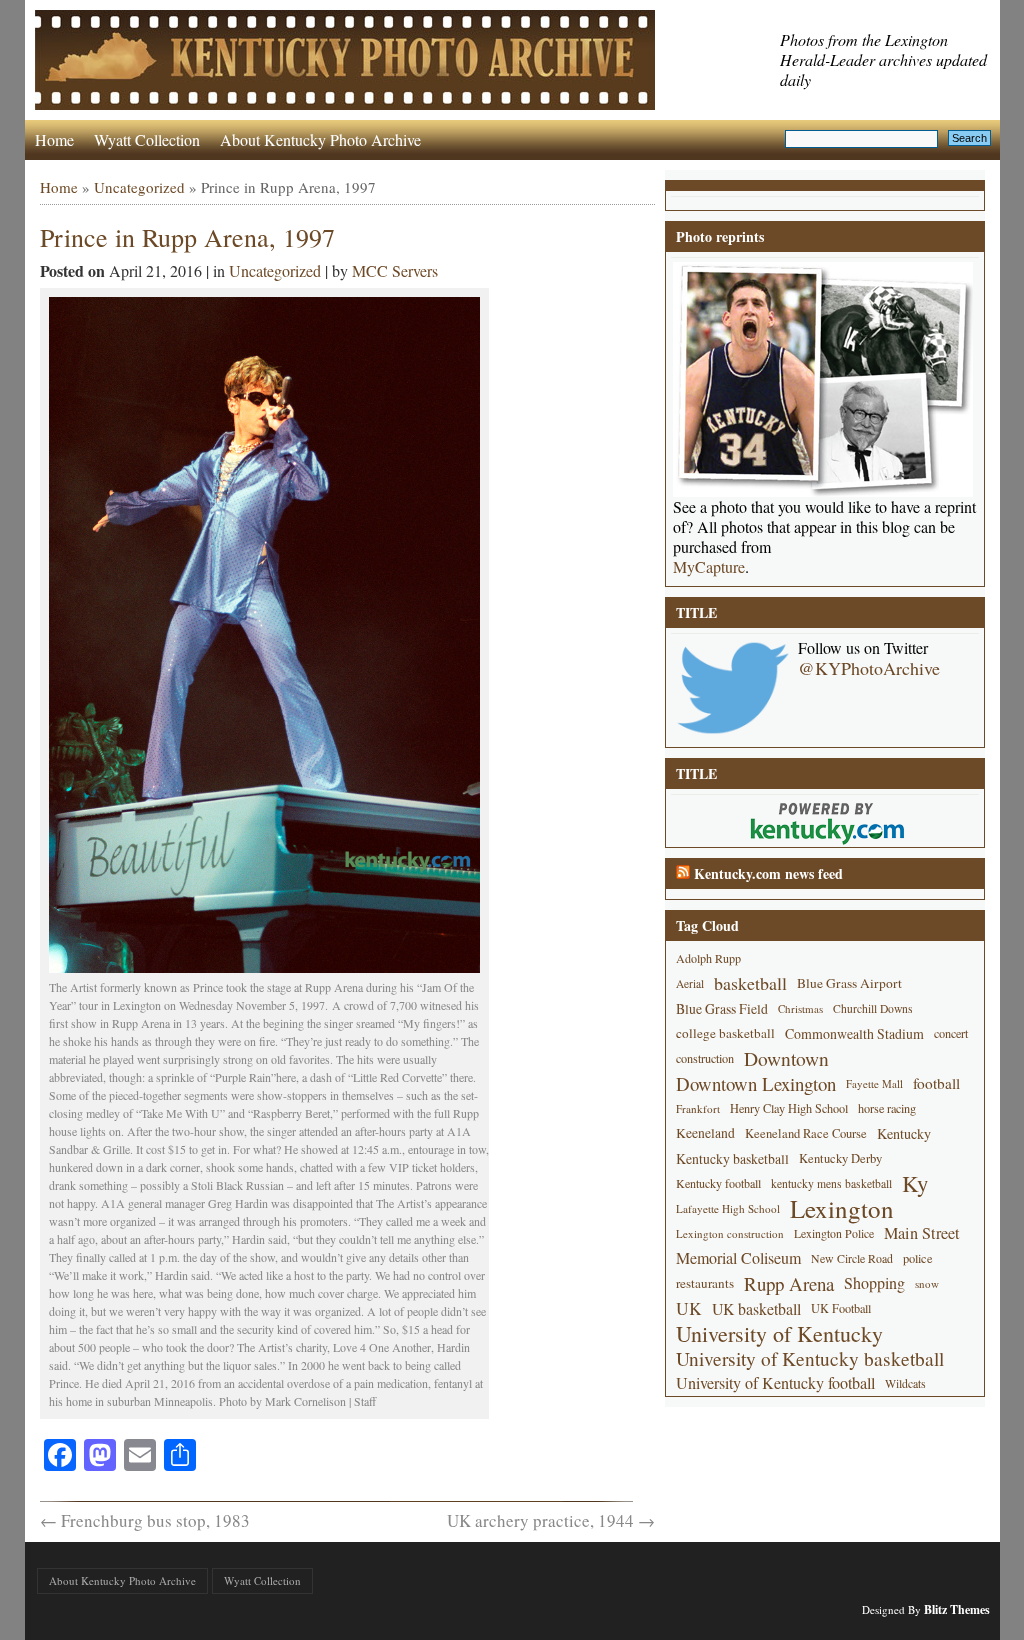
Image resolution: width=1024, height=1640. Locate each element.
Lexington (842, 1208)
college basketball (725, 1033)
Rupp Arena (789, 1283)
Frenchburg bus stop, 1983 (145, 1520)
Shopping (874, 1283)
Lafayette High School (728, 1208)
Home (54, 139)
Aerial (690, 983)
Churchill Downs (873, 1008)
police (918, 1258)
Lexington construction (730, 1233)
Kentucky (904, 1133)
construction (705, 1058)
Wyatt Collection (147, 139)
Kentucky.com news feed (768, 873)
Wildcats (905, 1383)
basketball (750, 983)
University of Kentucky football (775, 1383)
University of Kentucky (779, 1333)
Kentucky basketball (732, 1158)
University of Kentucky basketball (810, 1358)
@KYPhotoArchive (869, 668)
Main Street (922, 1233)
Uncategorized (139, 187)
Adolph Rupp (708, 958)
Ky (915, 1183)
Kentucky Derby (840, 1158)
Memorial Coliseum (738, 1258)
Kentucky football (718, 1183)
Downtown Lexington (756, 1083)
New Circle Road (852, 1258)
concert (951, 1033)
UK (689, 1308)
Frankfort (698, 1108)
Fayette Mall (874, 1083)
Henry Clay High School (789, 1108)
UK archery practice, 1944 (551, 1520)
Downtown (786, 1058)
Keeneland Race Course (806, 1133)
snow (927, 1283)
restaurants (705, 1283)
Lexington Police (834, 1233)
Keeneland (705, 1133)
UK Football (841, 1308)
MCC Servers (395, 270)
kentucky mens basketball (831, 1183)
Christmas (800, 1008)
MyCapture (709, 567)
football (936, 1083)
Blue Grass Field (722, 1008)
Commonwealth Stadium (854, 1033)
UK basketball (756, 1308)
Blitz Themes (957, 1609)
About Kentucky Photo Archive (320, 139)
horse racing (887, 1108)
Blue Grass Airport (849, 983)
